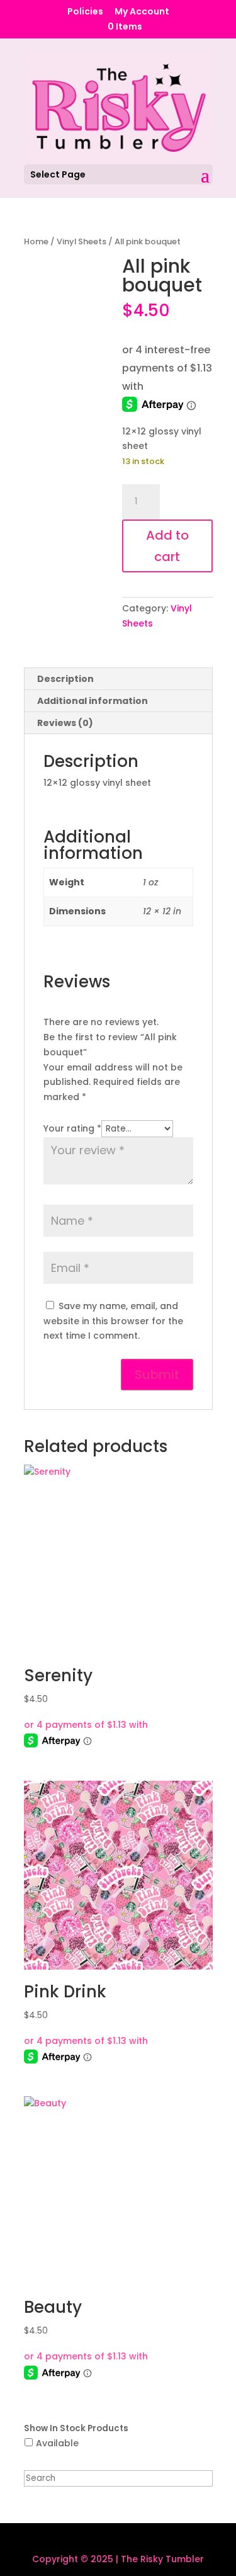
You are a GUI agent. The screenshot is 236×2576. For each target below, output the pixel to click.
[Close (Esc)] (194, 14)
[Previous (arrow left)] (22, 1288)
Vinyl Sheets (81, 241)
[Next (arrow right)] (214, 1288)
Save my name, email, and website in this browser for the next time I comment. (113, 1321)
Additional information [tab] (93, 701)
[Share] (167, 14)
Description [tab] (65, 679)
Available (57, 2443)
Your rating (72, 1128)
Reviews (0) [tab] (65, 723)
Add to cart (167, 546)
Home (36, 241)
